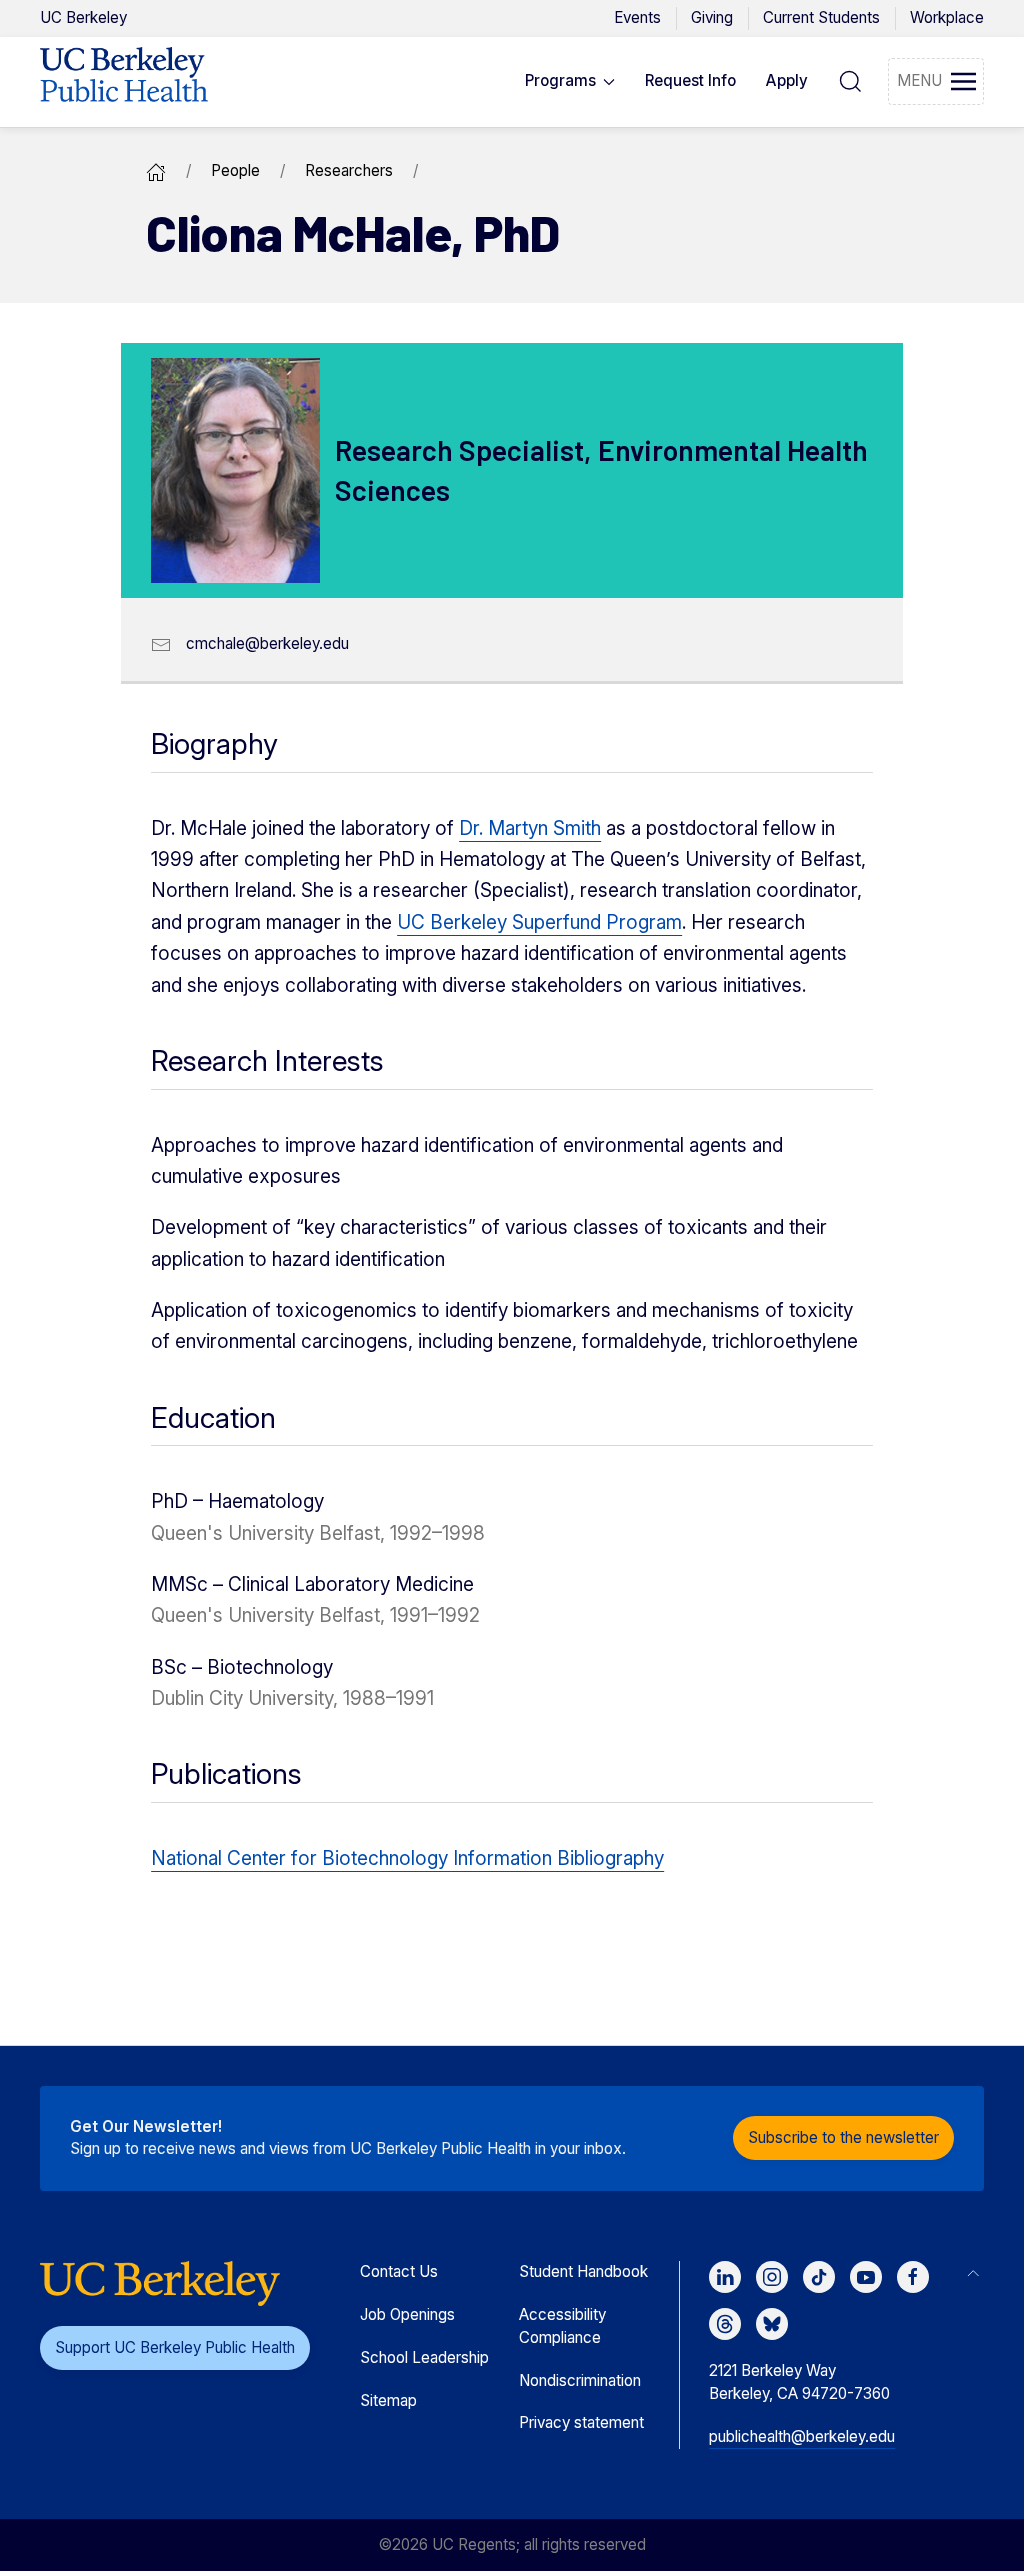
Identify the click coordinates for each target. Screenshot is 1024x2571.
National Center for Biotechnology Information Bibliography (407, 1858)
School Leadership (424, 2357)
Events (637, 17)
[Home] (156, 170)
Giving (712, 17)
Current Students (821, 17)
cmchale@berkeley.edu (267, 643)
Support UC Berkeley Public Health (175, 2347)
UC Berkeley (83, 17)
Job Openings (407, 2314)
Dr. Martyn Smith (530, 828)
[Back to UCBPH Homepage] (124, 82)
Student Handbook (583, 2271)
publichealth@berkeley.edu (802, 2436)
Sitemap (388, 2400)
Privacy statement (581, 2422)
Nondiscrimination (580, 2380)
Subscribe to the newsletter (843, 2137)
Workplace (947, 17)
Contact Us (399, 2271)
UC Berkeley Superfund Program (539, 922)
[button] (570, 82)
